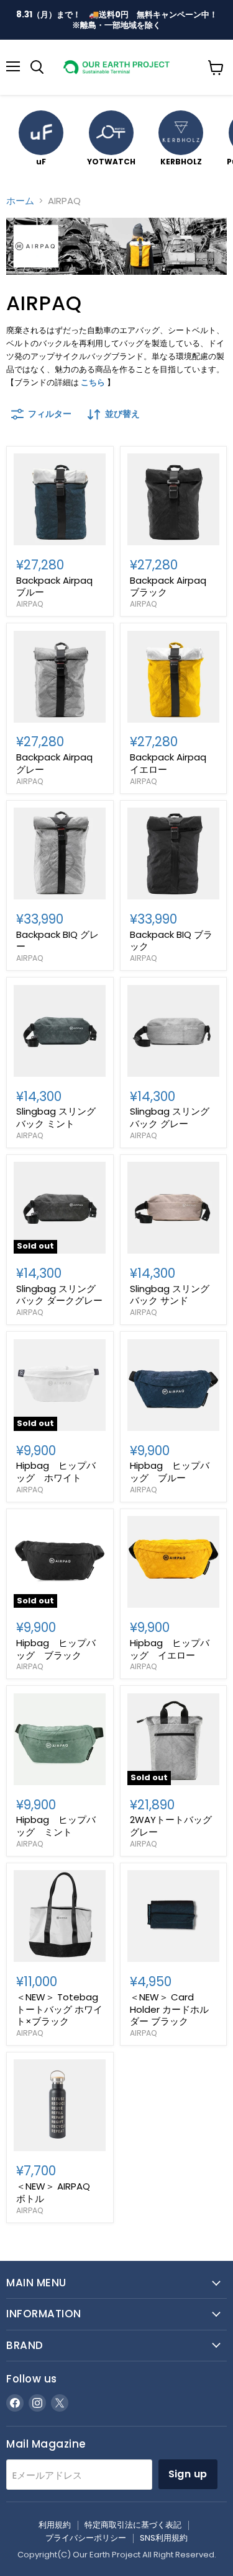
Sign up (188, 2474)
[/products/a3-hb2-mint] (60, 1031)
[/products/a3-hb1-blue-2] (173, 1385)
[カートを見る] (216, 68)
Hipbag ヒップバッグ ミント (56, 1826)
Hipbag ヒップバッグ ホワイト (56, 1472)
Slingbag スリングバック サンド (170, 1295)
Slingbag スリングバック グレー (170, 1117)
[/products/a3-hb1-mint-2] (60, 1739)
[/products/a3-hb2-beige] (173, 1208)
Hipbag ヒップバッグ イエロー (170, 1649)
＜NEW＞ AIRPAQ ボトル (58, 2192)
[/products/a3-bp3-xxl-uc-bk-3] (173, 853)
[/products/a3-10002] (60, 2105)
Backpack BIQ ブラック (171, 941)
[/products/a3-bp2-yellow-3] (173, 677)
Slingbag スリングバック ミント (56, 1117)
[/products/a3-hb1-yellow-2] (173, 1562)
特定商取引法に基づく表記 (133, 2525)
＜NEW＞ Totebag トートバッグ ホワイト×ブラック (59, 2009)
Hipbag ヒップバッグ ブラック (56, 1649)
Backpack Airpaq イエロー (168, 763)
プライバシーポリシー (86, 2538)
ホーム (20, 201)
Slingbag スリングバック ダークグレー (59, 1295)
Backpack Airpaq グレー (54, 763)
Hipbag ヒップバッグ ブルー (170, 1472)
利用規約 (55, 2525)
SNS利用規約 (164, 2538)
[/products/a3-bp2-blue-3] (60, 499)
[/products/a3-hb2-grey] (173, 1031)
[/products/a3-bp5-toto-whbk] (60, 1916)
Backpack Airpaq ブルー (54, 586)
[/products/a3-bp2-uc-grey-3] (60, 677)
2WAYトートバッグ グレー (171, 1826)
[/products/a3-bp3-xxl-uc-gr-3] (60, 853)
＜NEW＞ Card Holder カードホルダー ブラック (169, 2009)
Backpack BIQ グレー (57, 941)
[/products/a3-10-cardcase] (173, 1916)
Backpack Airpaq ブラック (168, 586)
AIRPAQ (30, 604)
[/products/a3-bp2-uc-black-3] (173, 499)
